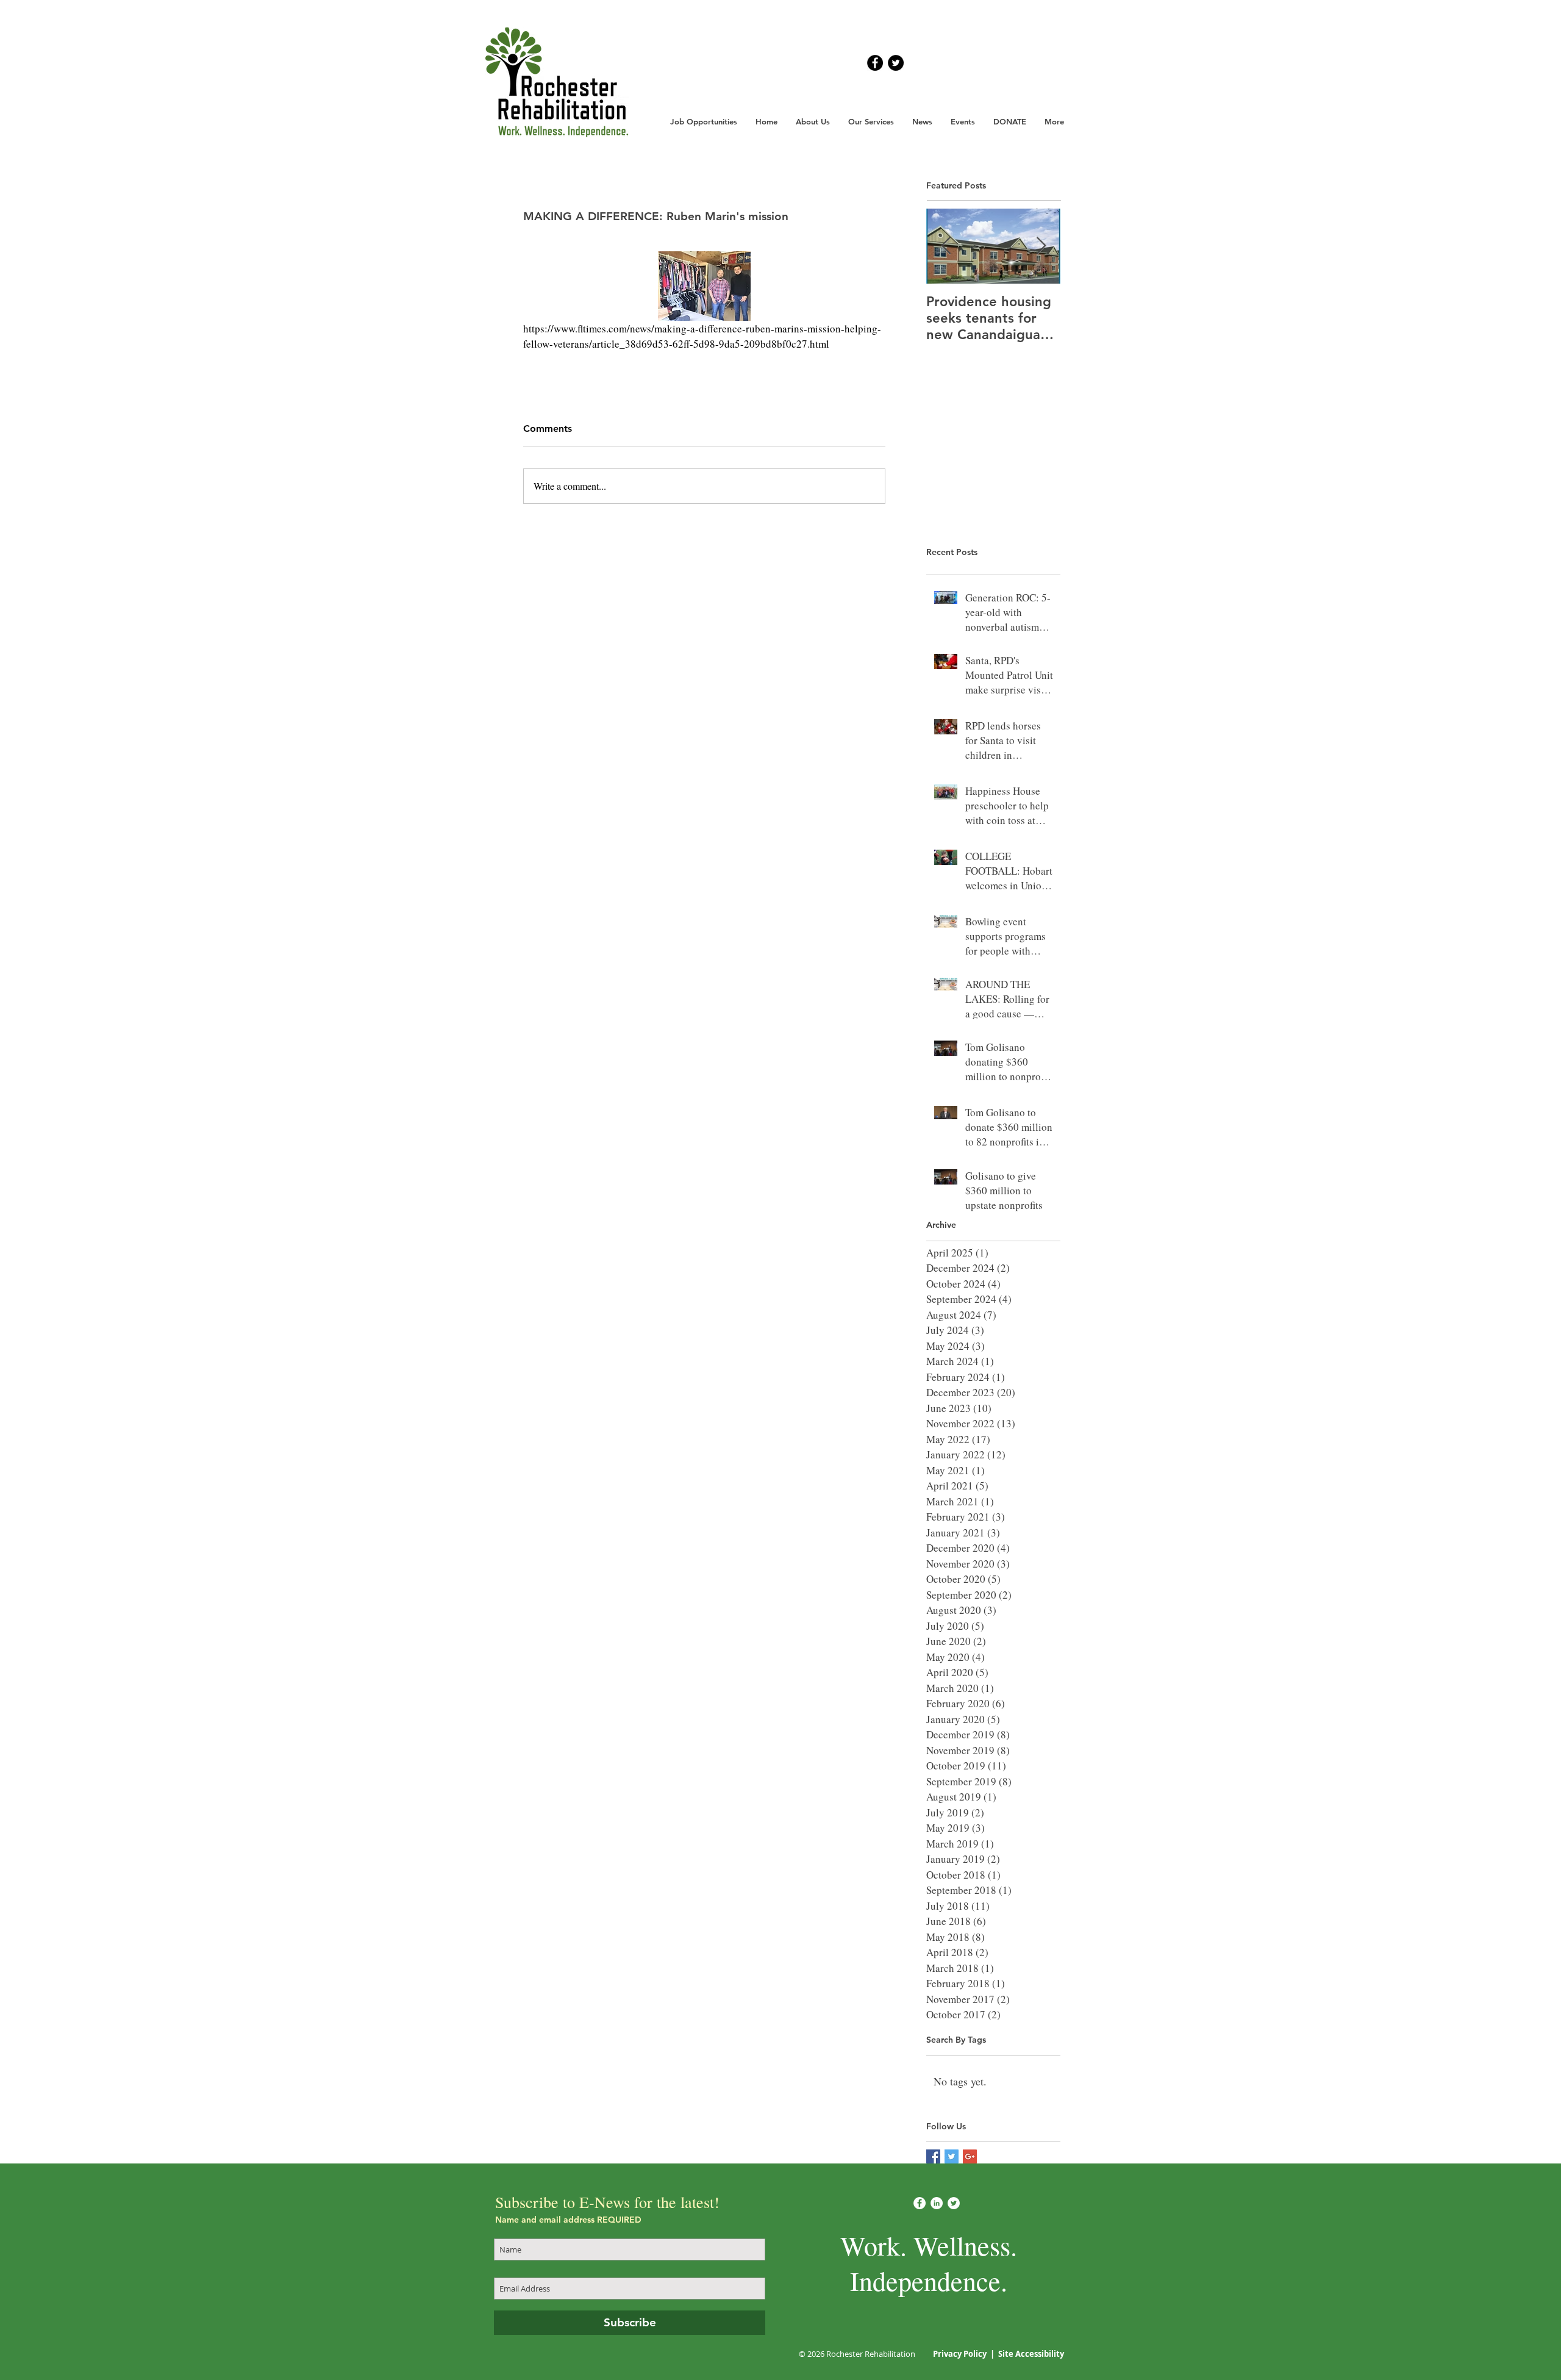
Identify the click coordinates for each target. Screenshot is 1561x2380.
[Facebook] (920, 2203)
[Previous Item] (946, 246)
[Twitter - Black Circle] (896, 63)
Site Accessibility (1031, 2354)
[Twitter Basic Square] (952, 2156)
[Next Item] (1041, 246)
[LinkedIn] (937, 2203)
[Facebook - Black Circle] (875, 63)
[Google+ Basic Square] (970, 2156)
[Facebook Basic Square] (933, 2156)
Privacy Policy (961, 2354)
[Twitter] (954, 2203)
